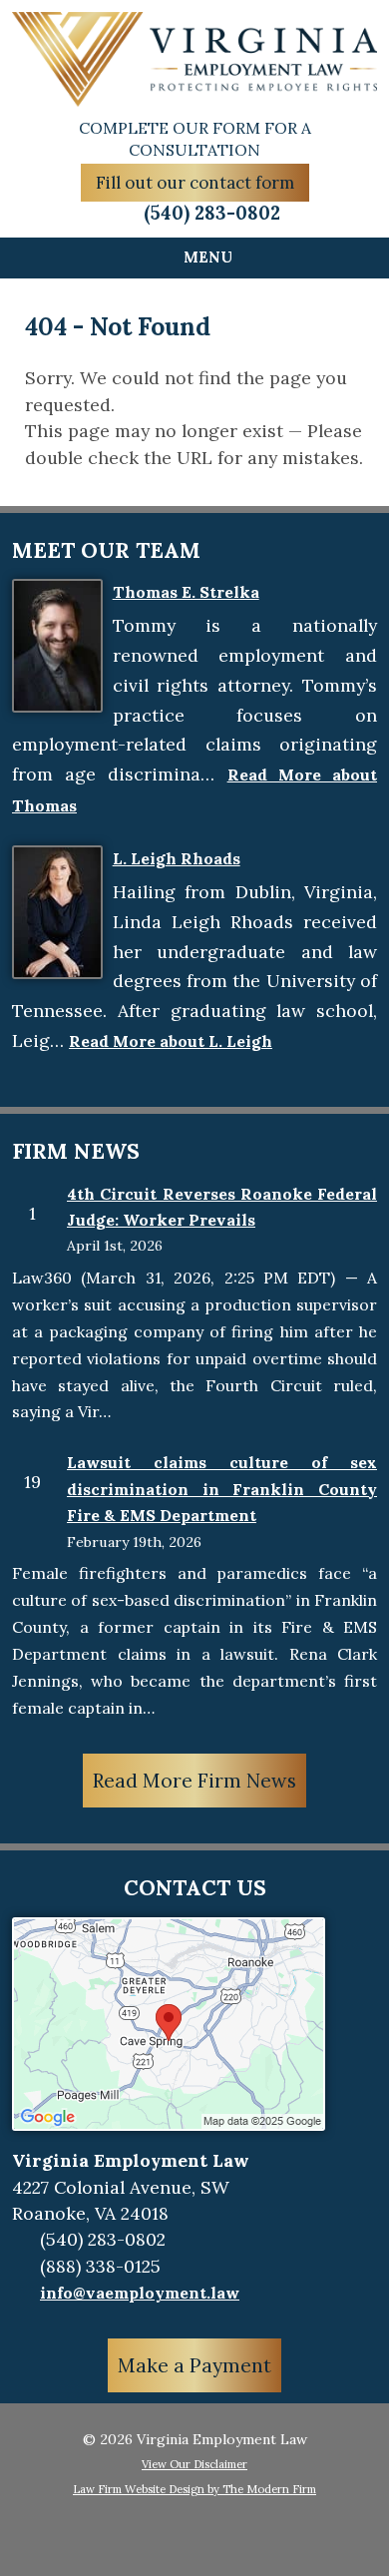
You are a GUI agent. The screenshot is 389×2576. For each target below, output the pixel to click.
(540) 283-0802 (212, 213)
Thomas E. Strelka (186, 592)
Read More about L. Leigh (171, 1041)
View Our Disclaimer (194, 2464)
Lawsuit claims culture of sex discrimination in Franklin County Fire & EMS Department (222, 1489)
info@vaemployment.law (140, 2293)
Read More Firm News (194, 1781)
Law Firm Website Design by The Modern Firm (194, 2489)
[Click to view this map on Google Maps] (169, 2125)
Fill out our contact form (195, 183)
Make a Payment (194, 2365)
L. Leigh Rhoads (177, 858)
